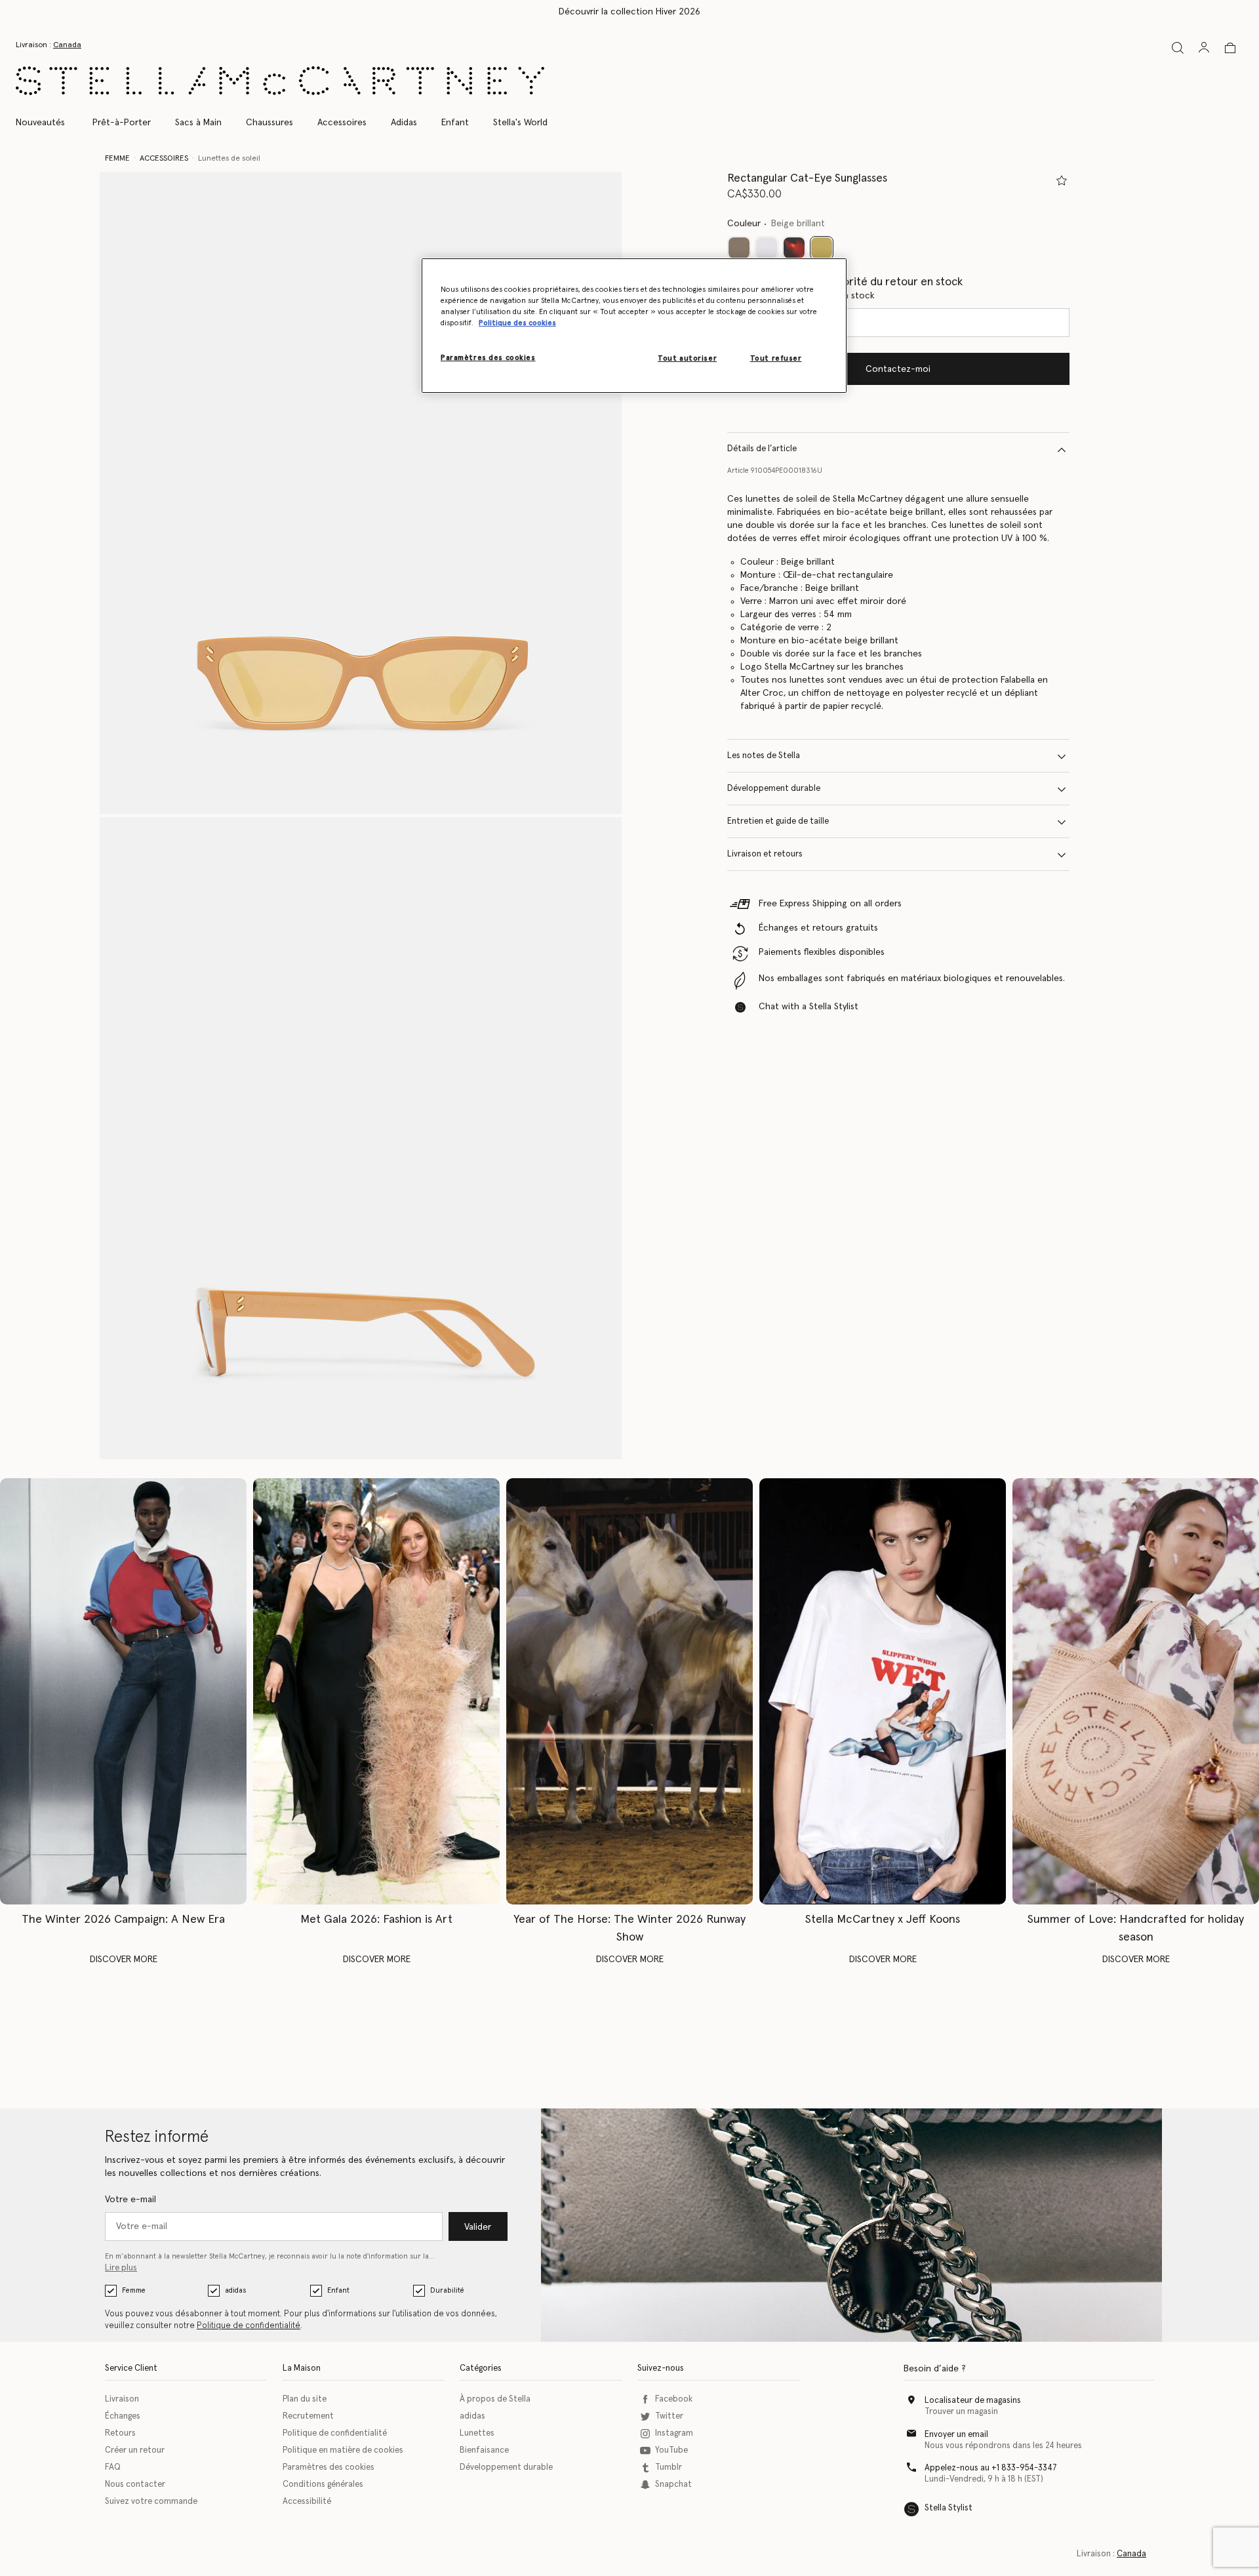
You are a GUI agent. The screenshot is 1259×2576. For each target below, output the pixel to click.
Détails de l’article (762, 450)
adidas (235, 2290)
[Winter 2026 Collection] (123, 1691)
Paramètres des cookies (329, 2467)
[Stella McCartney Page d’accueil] (280, 81)
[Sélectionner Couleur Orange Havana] (794, 249)
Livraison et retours (765, 855)
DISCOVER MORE (124, 1960)
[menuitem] (47, 123)
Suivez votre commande (151, 2502)
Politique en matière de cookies (343, 2450)
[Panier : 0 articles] (1230, 48)
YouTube (671, 2450)
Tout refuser (776, 358)
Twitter (669, 2416)
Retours (120, 2433)
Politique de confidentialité (249, 2326)
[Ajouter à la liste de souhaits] (1062, 180)
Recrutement (308, 2416)
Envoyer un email (956, 2435)
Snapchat (673, 2485)
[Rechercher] (1178, 48)
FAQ (113, 2467)
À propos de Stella (495, 2399)
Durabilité (447, 2290)
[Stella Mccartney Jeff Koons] (883, 1691)
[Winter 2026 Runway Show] (629, 1691)
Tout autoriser (687, 358)
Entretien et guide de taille (778, 822)
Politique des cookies (517, 323)
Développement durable (774, 789)
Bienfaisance (484, 2450)
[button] (361, 493)
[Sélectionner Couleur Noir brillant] (739, 249)
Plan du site (305, 2399)
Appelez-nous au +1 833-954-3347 (991, 2468)
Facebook (674, 2399)
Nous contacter (135, 2485)
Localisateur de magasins (973, 2401)
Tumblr (669, 2467)
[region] (634, 326)
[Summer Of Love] (1136, 1691)
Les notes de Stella (764, 756)
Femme (134, 2290)
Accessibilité (307, 2502)
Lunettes (477, 2433)
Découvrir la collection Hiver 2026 (629, 12)
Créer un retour (135, 2450)
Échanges (123, 2416)
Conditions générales (323, 2485)
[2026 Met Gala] (376, 1691)
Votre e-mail (130, 2200)
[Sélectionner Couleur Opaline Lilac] (767, 249)
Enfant (338, 2290)
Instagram (674, 2433)
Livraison (122, 2399)
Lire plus (121, 2268)
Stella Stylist (949, 2508)
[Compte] (1204, 47)
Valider (478, 2227)
